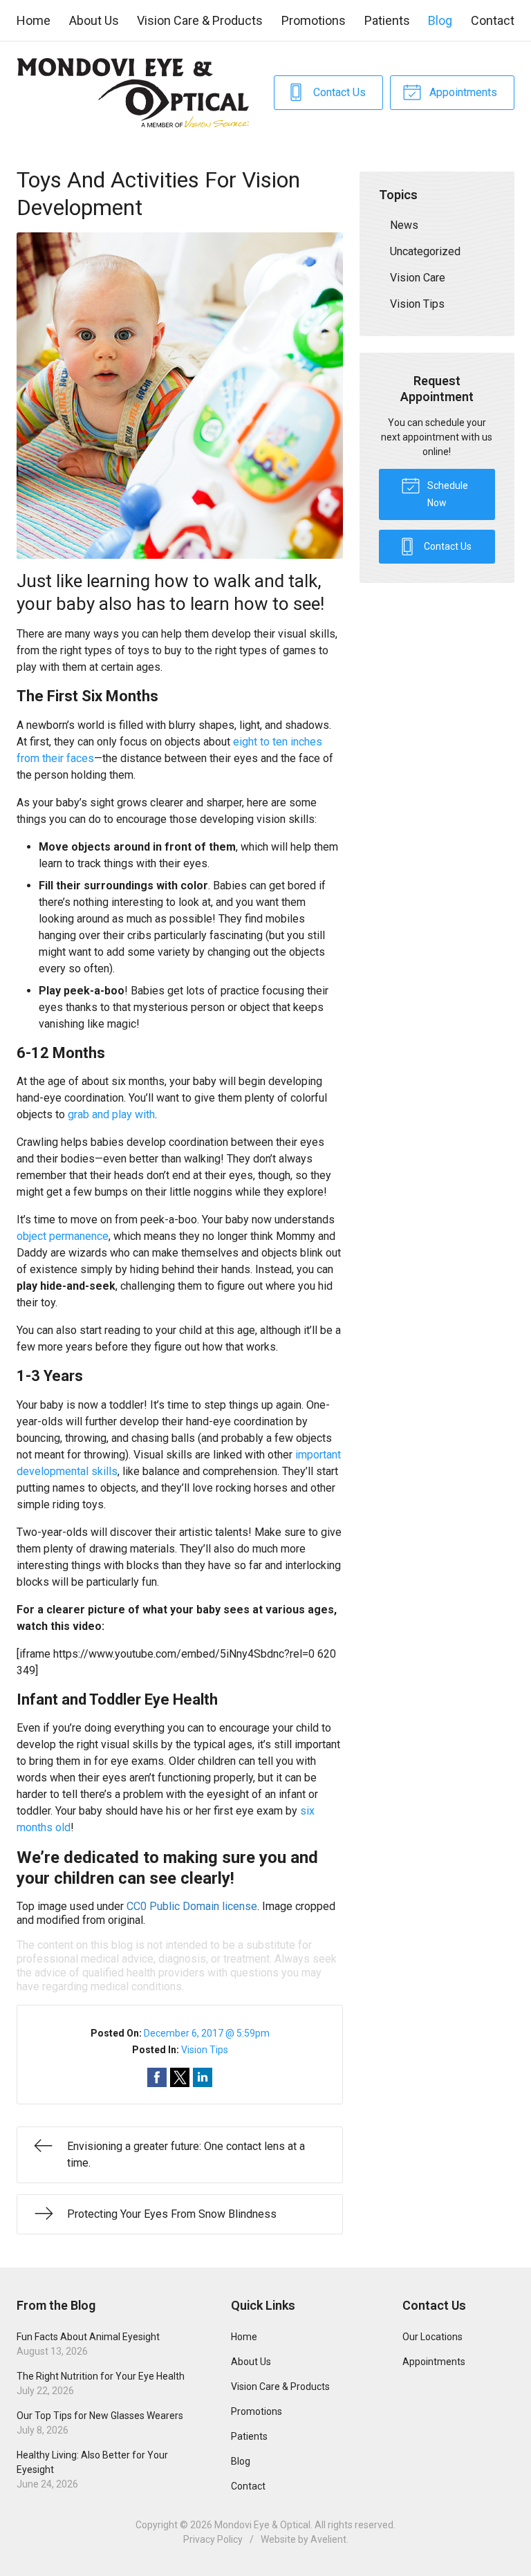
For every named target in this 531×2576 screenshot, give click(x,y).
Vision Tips (205, 2050)
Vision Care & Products (200, 20)
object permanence (63, 1236)
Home (34, 20)
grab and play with (111, 1114)
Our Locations (432, 2337)
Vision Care (418, 278)
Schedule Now (447, 494)
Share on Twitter (180, 2077)
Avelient (328, 2539)
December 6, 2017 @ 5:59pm (207, 2033)
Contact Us (338, 92)
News (404, 225)
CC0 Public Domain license (192, 1906)
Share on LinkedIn (203, 2077)
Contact (493, 20)
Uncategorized (425, 251)
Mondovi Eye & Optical (262, 2525)
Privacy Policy (213, 2539)
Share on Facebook (157, 2077)
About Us (94, 20)
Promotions (314, 20)
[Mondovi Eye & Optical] (133, 93)
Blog (440, 20)
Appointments (462, 92)
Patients (387, 20)
